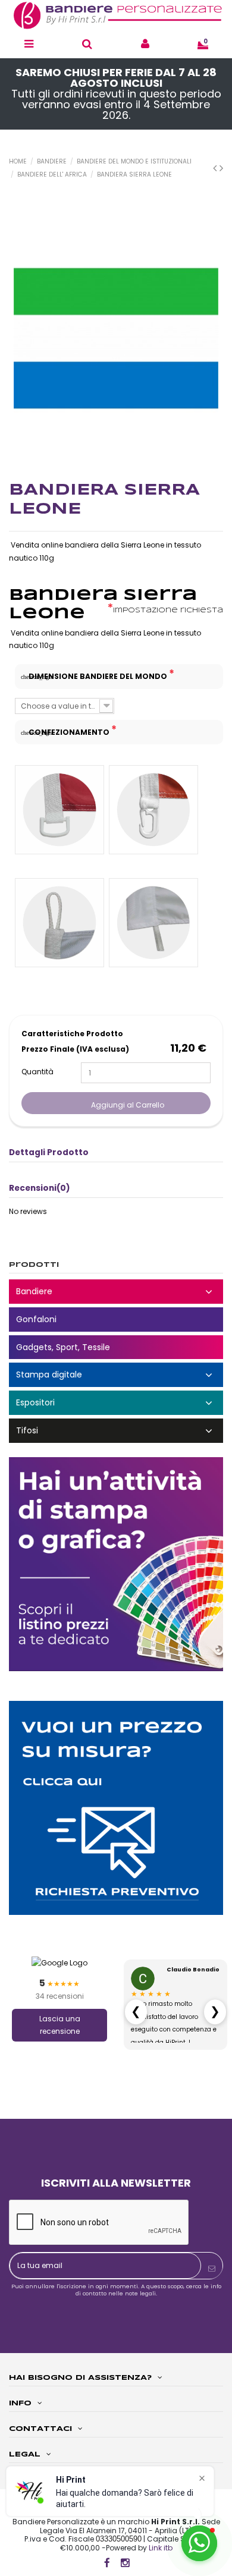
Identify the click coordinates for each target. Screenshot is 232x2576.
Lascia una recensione (60, 2025)
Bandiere (116, 1292)
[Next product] (221, 168)
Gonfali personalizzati (116, 1320)
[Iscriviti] (212, 2269)
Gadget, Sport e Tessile (116, 1347)
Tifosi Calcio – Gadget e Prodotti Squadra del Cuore (116, 1431)
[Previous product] (216, 168)
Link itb (161, 2548)
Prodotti (34, 1265)
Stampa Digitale (116, 1375)
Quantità (37, 1072)
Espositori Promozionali (116, 1403)
